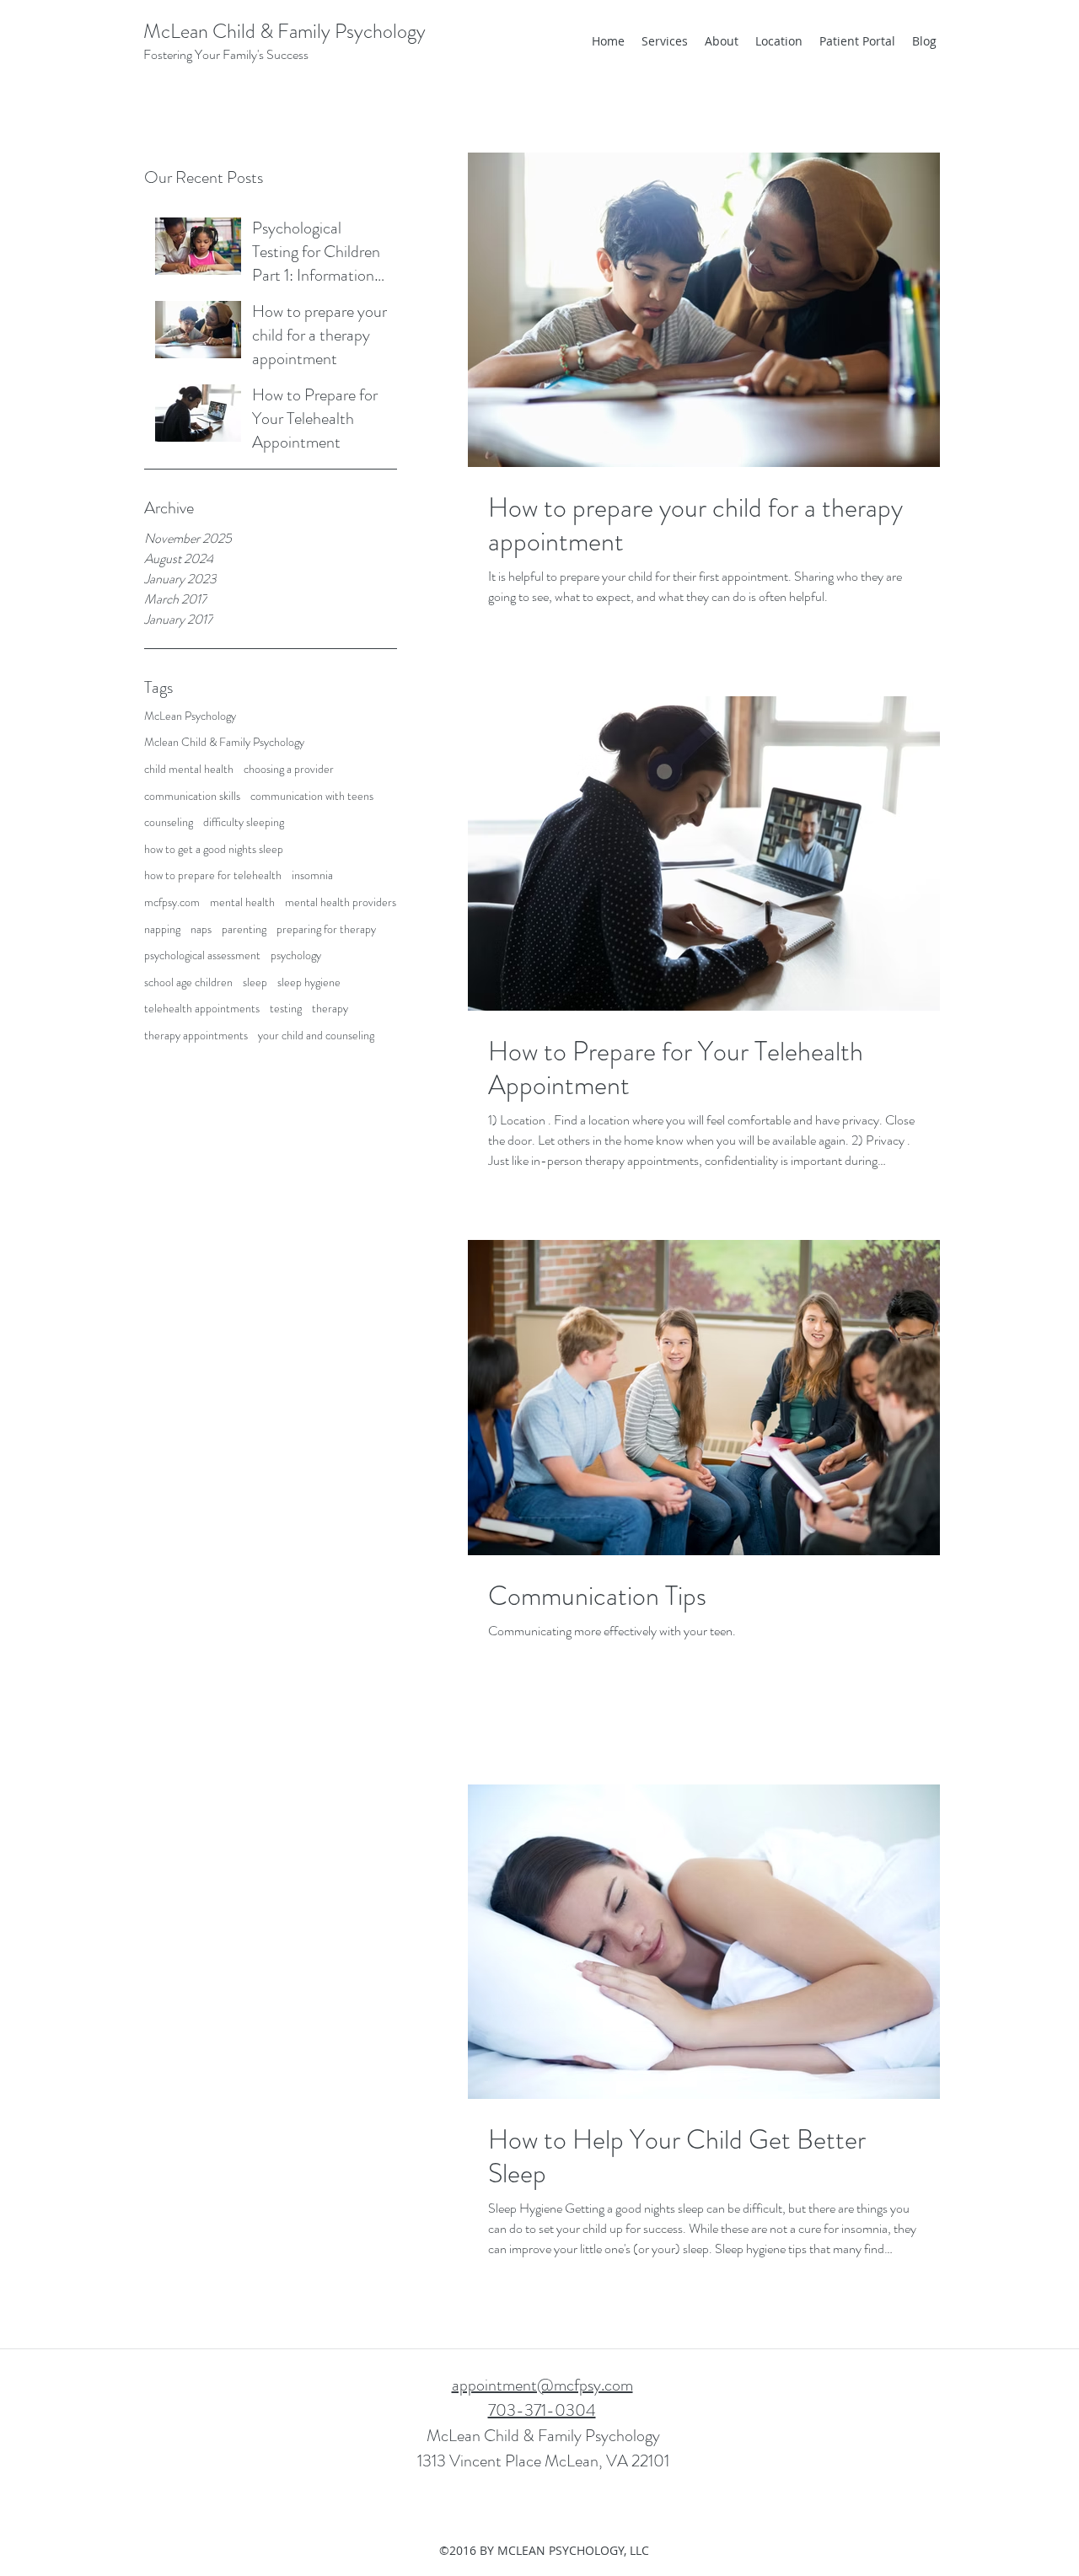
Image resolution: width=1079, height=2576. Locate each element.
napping (162, 929)
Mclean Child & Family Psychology (224, 742)
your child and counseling (316, 1036)
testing (286, 1009)
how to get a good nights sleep (214, 849)
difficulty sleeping (244, 822)
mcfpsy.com (172, 902)
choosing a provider (289, 769)
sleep (255, 982)
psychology (296, 955)
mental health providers (341, 902)
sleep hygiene (309, 982)
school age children (188, 982)
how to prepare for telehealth (213, 875)
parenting (244, 929)
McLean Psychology (190, 716)
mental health (242, 902)
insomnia (312, 875)
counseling (169, 822)
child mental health (189, 769)
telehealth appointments (202, 1009)
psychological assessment (202, 955)
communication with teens (312, 796)
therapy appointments (196, 1036)
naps (201, 929)
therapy (330, 1009)
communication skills (192, 796)
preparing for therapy (326, 929)
